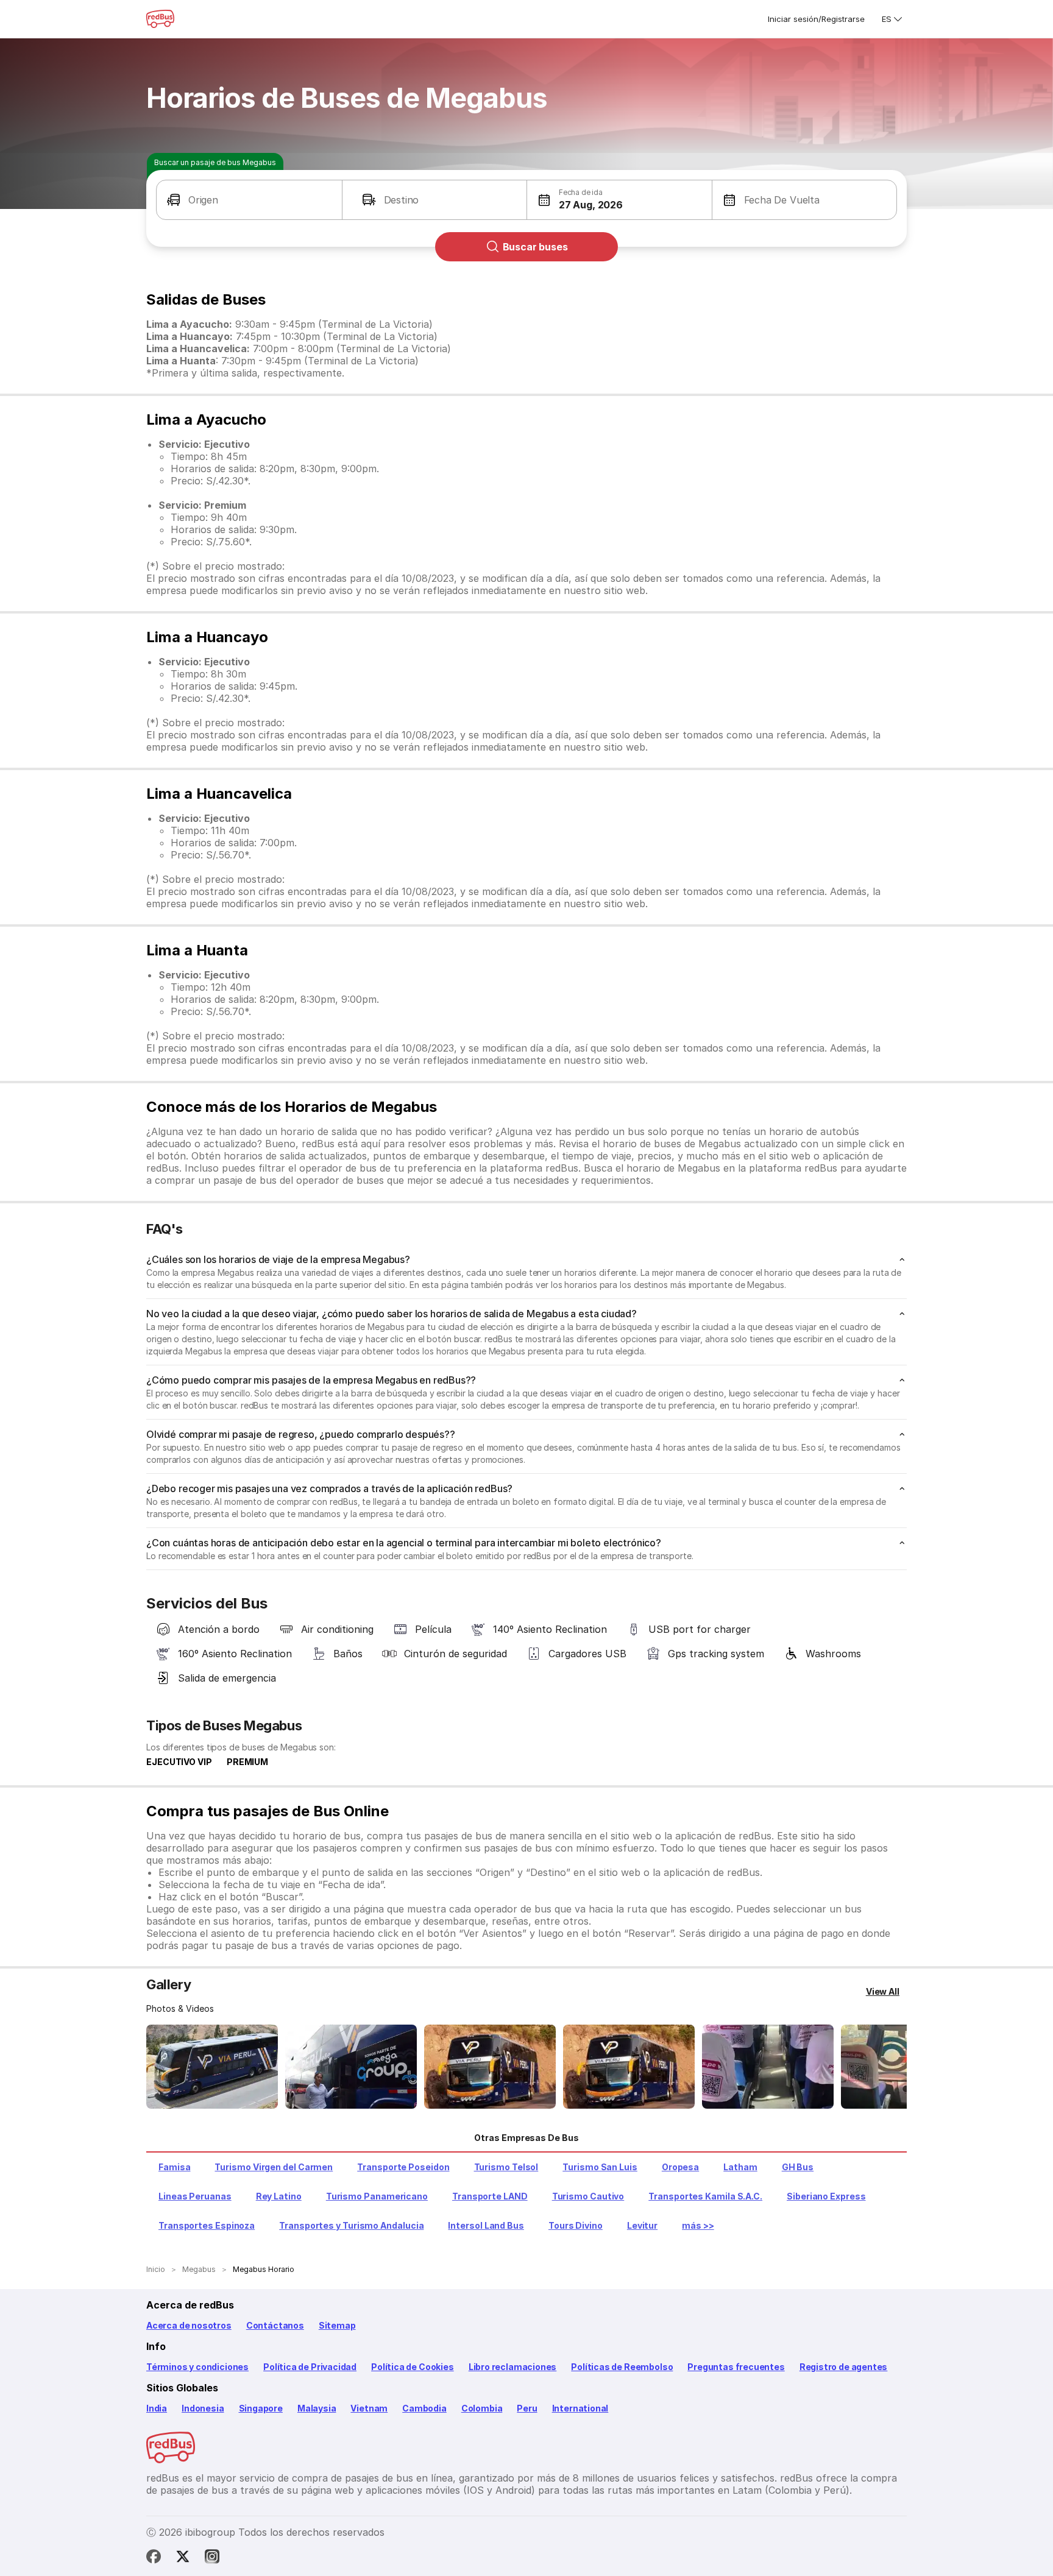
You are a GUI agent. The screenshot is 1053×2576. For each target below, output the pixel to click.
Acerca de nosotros (189, 2325)
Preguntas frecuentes (736, 2367)
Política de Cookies (413, 2367)
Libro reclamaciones (513, 2367)
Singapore (261, 2408)
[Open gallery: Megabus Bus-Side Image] (490, 2067)
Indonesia (203, 2408)
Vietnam (369, 2408)
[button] (249, 200)
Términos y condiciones (197, 2367)
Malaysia (317, 2408)
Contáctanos (275, 2325)
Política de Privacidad (310, 2367)
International (580, 2408)
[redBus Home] (160, 19)
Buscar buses (535, 247)
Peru (527, 2408)
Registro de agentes (844, 2367)
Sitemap (337, 2325)
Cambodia (424, 2408)
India (157, 2408)
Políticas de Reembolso (622, 2367)
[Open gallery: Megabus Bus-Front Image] (212, 2067)
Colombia (482, 2408)
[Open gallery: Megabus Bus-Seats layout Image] (768, 2067)
